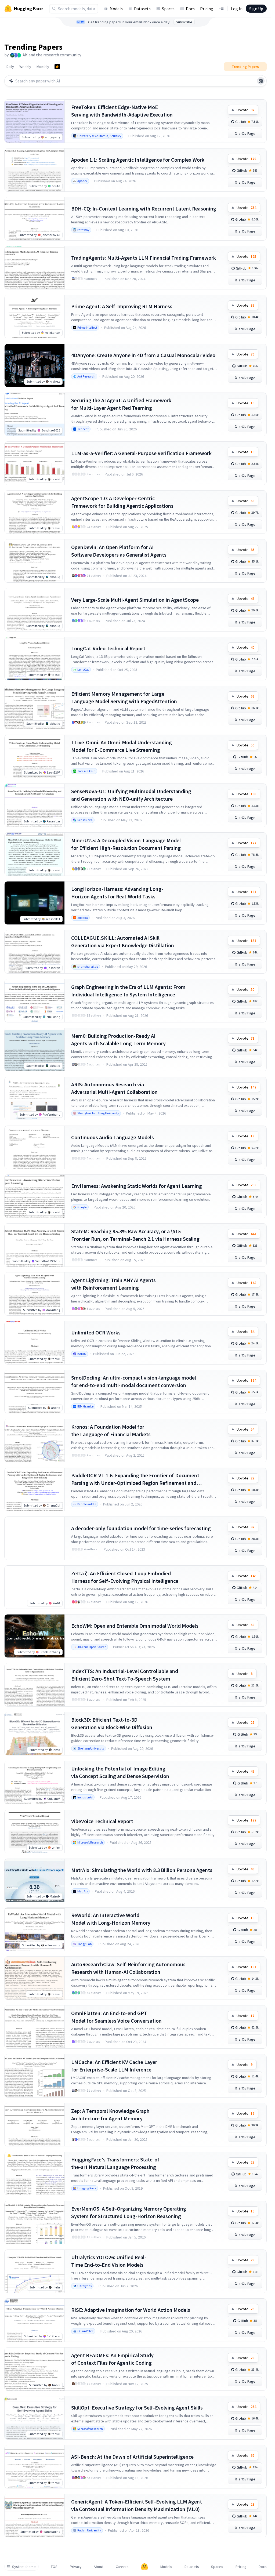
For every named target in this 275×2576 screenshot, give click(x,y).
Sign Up (256, 9)
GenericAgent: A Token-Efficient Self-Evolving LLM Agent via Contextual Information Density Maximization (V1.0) (137, 2505)
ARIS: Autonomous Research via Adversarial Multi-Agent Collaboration (114, 1088)
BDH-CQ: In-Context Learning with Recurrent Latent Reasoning (144, 208)
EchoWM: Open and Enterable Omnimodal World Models (135, 1626)
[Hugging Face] (144, 2567)
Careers (122, 2567)
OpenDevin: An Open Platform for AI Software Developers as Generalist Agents (119, 551)
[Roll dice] (261, 81)
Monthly (43, 67)
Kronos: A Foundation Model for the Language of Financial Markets (111, 1430)
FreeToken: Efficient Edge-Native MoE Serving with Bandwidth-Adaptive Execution (122, 111)
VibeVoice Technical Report (102, 1821)
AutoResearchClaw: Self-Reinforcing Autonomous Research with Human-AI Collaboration (128, 1968)
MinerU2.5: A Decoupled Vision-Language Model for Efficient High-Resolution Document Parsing (126, 844)
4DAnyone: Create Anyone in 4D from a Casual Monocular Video (143, 355)
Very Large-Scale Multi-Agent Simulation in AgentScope (135, 600)
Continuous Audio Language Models (113, 1137)
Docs (190, 9)
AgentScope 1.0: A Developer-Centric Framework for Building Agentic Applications (122, 502)
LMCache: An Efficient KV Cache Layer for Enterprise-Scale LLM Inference (114, 2066)
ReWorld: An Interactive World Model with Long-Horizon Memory (111, 1919)
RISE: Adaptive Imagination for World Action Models (131, 2310)
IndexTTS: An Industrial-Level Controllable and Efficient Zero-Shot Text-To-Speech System (125, 1675)
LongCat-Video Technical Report (108, 648)
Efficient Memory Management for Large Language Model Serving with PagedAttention (124, 697)
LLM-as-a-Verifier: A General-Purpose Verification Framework (141, 453)
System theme (24, 2567)
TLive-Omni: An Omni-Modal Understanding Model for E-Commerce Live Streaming (122, 746)
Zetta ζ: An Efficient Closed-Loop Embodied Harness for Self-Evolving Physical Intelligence (125, 1577)
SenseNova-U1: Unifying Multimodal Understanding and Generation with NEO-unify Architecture (131, 795)
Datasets (142, 9)
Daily (10, 67)
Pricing (207, 9)
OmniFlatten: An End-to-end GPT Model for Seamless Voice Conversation (116, 2017)
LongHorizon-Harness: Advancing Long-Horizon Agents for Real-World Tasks (117, 893)
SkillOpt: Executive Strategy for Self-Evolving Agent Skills (137, 2408)
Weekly (25, 67)
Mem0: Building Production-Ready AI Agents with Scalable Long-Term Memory (118, 1040)
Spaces (168, 9)
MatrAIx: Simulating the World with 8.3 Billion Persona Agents (142, 1870)
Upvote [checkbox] (245, 110)
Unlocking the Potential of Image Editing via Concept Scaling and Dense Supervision (120, 1772)
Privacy (76, 2567)
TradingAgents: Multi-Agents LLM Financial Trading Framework (144, 258)
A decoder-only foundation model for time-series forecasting (141, 1528)
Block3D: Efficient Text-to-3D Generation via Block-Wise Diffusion (112, 1723)
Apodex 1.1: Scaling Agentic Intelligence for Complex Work (138, 160)
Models (116, 9)
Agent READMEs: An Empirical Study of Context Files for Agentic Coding (112, 2359)
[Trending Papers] (57, 67)
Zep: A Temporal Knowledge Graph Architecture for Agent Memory (110, 2115)
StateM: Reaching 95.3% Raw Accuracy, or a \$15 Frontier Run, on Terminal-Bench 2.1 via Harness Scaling (135, 1235)
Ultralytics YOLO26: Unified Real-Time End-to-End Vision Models (109, 2261)
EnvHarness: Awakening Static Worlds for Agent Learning (137, 1186)
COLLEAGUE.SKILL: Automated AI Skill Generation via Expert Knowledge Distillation (123, 941)
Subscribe (184, 22)
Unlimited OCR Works (96, 1332)
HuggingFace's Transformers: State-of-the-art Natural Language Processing (116, 2163)
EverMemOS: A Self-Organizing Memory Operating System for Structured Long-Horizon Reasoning (129, 2212)
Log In (237, 9)
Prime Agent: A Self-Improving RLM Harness (122, 306)
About (99, 2567)
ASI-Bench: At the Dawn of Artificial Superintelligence (132, 2457)
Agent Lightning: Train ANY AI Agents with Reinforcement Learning (113, 1284)
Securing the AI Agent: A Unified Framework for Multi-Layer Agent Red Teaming (121, 404)
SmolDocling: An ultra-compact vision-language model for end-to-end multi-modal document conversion (134, 1381)
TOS (54, 2567)
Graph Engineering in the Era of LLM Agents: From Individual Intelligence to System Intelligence (128, 991)
